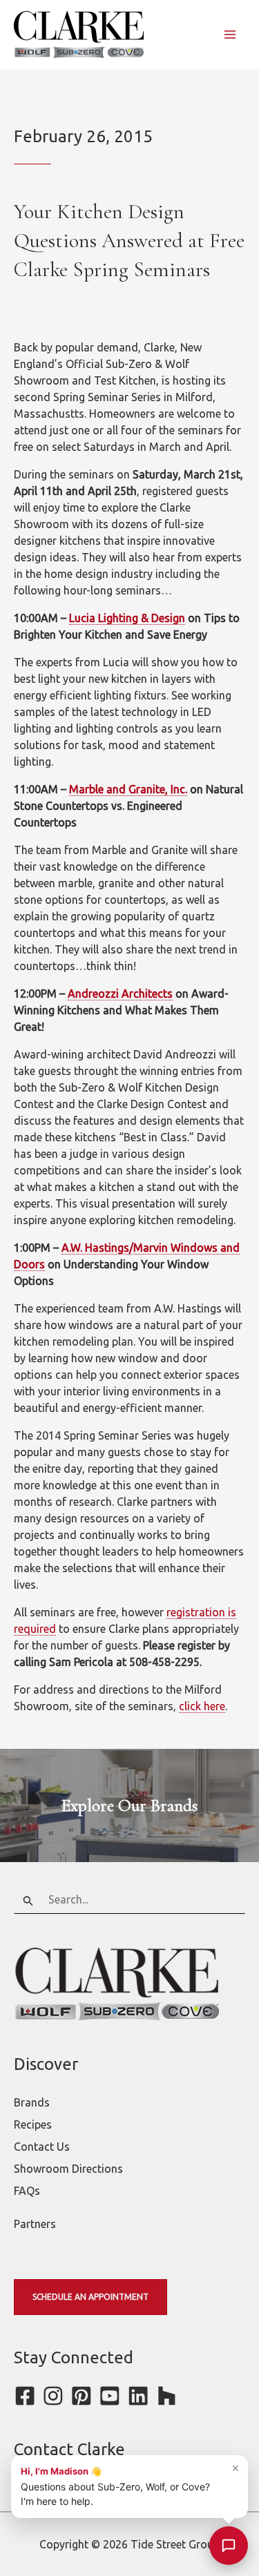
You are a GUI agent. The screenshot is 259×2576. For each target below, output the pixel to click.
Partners (35, 2224)
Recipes (33, 2124)
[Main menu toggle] (230, 35)
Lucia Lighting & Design (127, 618)
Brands (32, 2102)
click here (202, 1706)
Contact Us (42, 2147)
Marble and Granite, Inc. (128, 789)
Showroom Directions (68, 2169)
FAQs (27, 2191)
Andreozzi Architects (120, 994)
